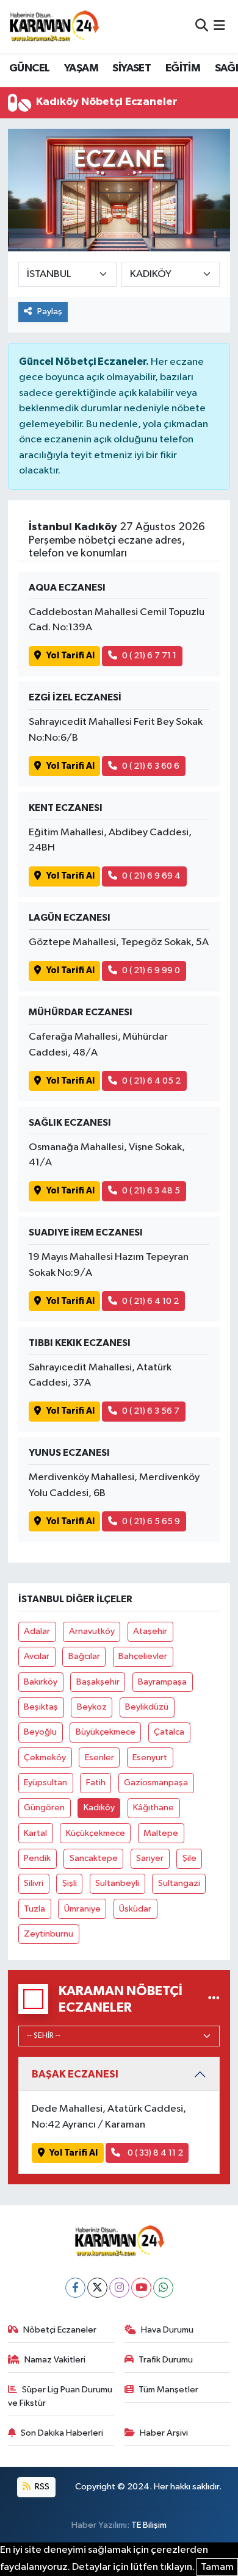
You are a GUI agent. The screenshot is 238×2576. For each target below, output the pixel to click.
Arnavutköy (92, 1631)
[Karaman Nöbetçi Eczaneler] (214, 1999)
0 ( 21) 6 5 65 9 (151, 1521)
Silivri (34, 1883)
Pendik (37, 1858)
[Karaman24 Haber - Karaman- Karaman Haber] (54, 26)
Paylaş (50, 311)
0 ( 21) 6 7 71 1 (149, 656)
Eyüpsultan (45, 1783)
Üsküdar (135, 1909)
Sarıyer (150, 1858)
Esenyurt (150, 1758)
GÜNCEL (29, 68)
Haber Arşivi (164, 2433)
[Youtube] (141, 2288)
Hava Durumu (167, 2330)
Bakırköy (41, 1682)
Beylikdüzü (147, 1707)
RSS (41, 2487)
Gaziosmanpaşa (156, 1783)
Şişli (70, 1883)
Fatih (96, 1783)
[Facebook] (75, 2288)
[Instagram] (119, 2288)
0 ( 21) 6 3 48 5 (151, 1191)
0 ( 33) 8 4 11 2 (154, 2153)
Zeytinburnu (49, 1934)
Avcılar (37, 1656)
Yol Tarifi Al (70, 656)
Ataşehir (150, 1631)
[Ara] (202, 27)
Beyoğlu (40, 1732)
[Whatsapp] (163, 2288)
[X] (97, 2288)
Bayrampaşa (162, 1682)
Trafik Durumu (166, 2360)
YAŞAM (81, 68)
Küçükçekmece (96, 1833)
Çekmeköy (45, 1758)
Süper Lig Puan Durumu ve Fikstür (60, 2396)
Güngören (44, 1808)
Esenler (99, 1758)
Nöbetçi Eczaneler (60, 2330)
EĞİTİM (183, 68)
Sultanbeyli (117, 1883)
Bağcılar (84, 1656)
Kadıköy (99, 1808)
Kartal (35, 1833)
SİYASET (132, 68)
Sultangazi (179, 1883)
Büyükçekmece (106, 1732)
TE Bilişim (149, 2525)
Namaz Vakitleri (55, 2360)
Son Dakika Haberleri (62, 2433)
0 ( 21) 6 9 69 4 (151, 876)
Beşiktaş (41, 1707)
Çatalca (169, 1732)
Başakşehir (98, 1682)
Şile (189, 1858)
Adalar (37, 1631)
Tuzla (34, 1909)
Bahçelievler (143, 1656)
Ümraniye (82, 1909)
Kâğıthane (153, 1808)
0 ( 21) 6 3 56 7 (151, 1411)
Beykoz (92, 1707)
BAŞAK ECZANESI (75, 2074)
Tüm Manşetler (168, 2390)
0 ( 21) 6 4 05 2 (151, 1081)
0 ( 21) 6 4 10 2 (150, 1301)
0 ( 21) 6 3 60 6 (151, 766)
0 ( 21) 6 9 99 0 (151, 970)
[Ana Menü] (219, 27)
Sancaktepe (94, 1858)
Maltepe (161, 1833)
